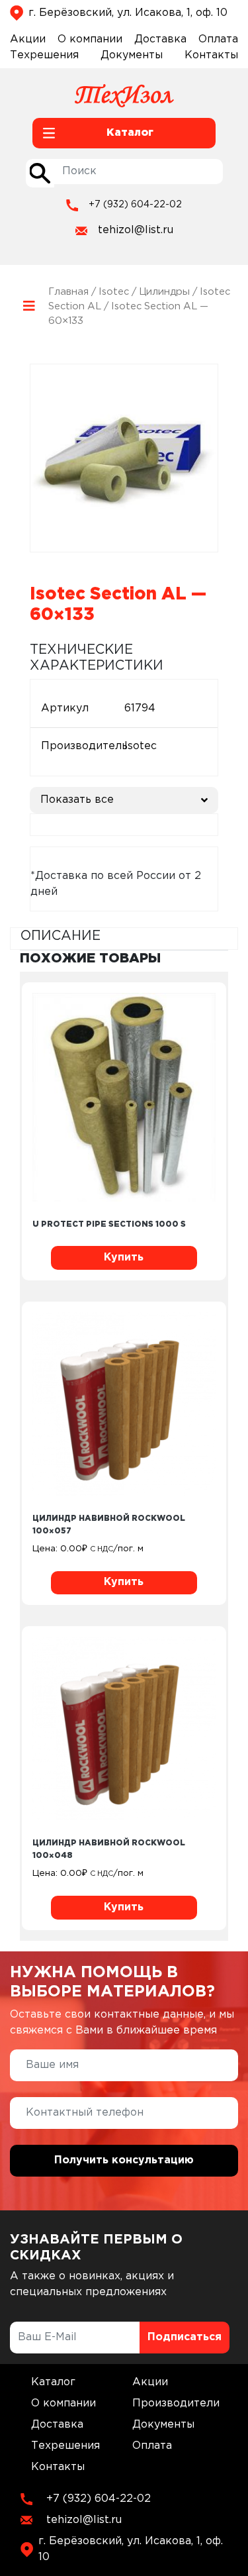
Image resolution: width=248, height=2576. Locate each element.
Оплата (218, 39)
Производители (176, 2403)
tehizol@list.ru (136, 230)
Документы (132, 55)
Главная (68, 292)
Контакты (211, 55)
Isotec (114, 292)
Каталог (53, 2382)
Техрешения (44, 55)
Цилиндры (164, 292)
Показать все (77, 800)
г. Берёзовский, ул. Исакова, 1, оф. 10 (128, 13)
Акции (28, 39)
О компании (90, 39)
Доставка (160, 39)
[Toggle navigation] (29, 306)
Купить (124, 1258)
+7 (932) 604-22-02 (135, 205)
